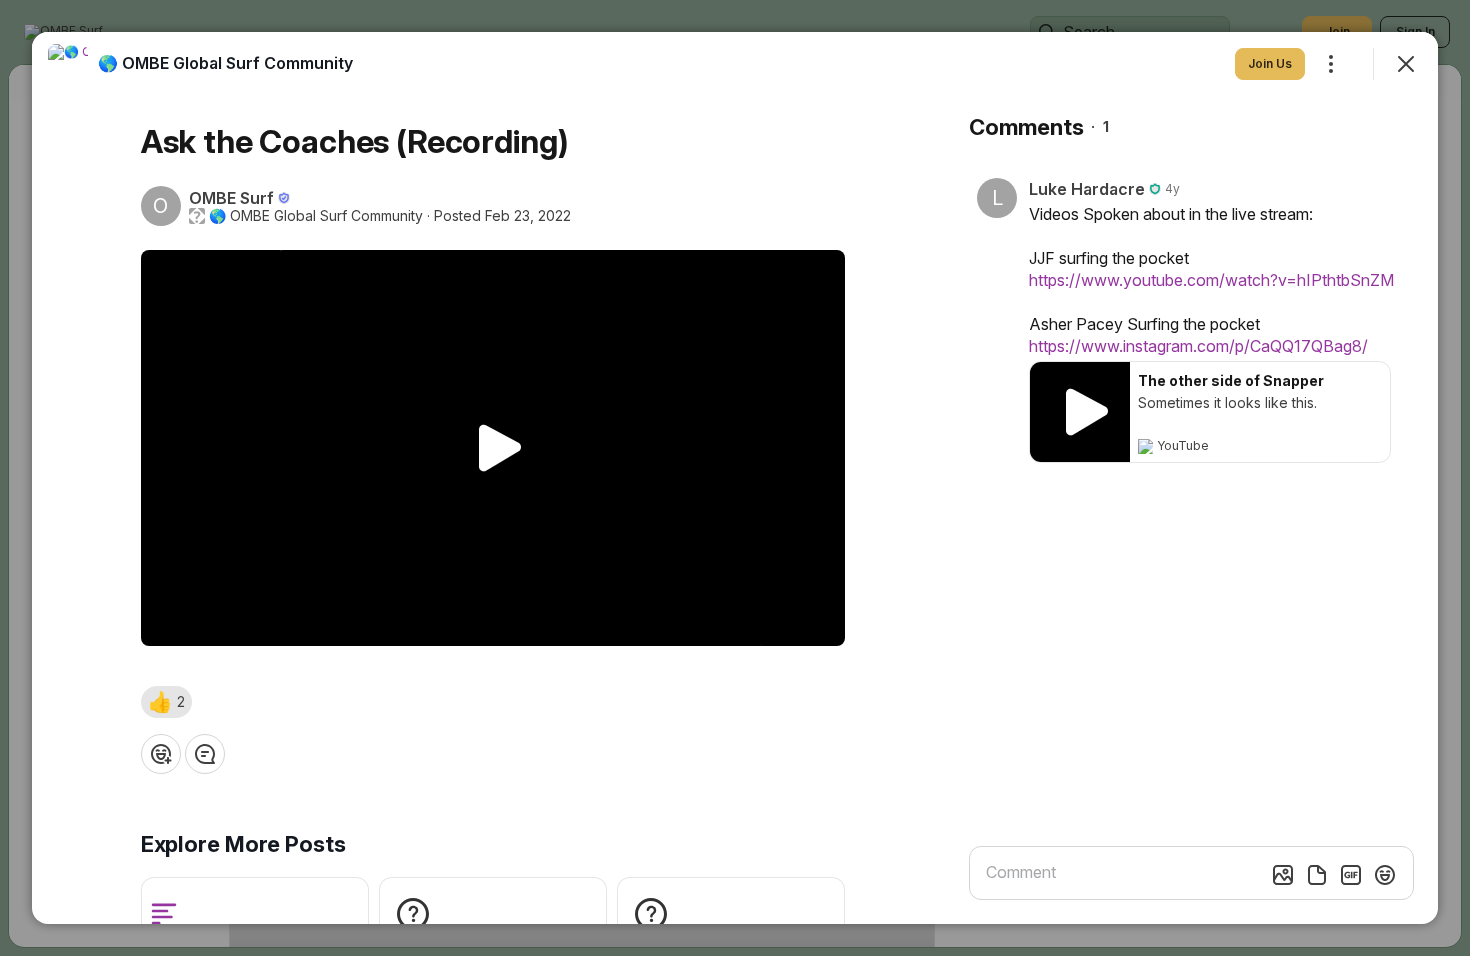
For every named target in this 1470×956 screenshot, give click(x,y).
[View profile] (68, 64)
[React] (161, 754)
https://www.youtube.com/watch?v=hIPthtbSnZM (1211, 280)
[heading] (225, 63)
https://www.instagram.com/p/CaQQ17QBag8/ (1198, 346)
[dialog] (735, 478)
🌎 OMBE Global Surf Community (316, 216)
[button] (166, 702)
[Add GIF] (1351, 875)
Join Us (1270, 63)
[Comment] (205, 754)
